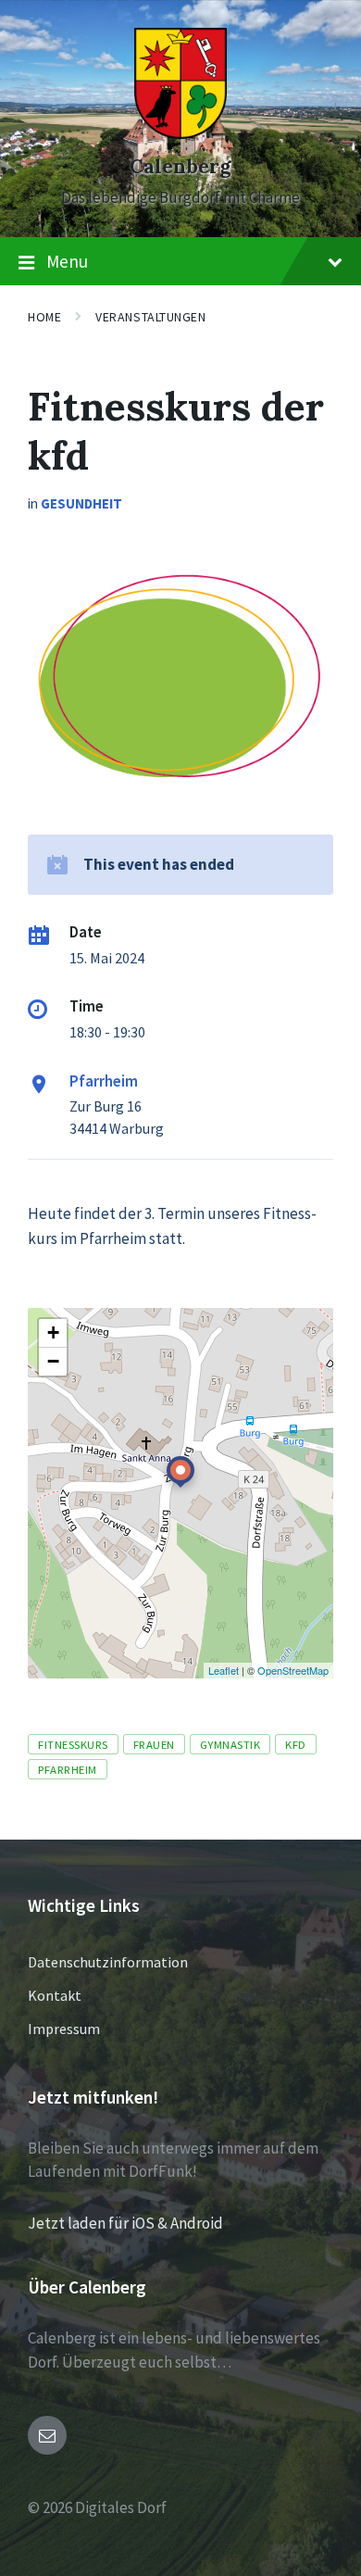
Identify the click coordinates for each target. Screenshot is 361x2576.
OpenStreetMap (293, 1670)
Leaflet (224, 1670)
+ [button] (53, 1332)
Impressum (64, 2029)
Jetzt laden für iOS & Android (125, 2223)
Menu (67, 261)
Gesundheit (81, 503)
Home (44, 317)
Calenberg (180, 166)
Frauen (154, 1744)
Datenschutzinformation (108, 1962)
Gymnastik (230, 1744)
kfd (296, 1744)
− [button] (53, 1361)
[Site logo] (180, 133)
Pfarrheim (104, 1081)
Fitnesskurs (73, 1744)
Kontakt (55, 1995)
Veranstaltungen (150, 317)
